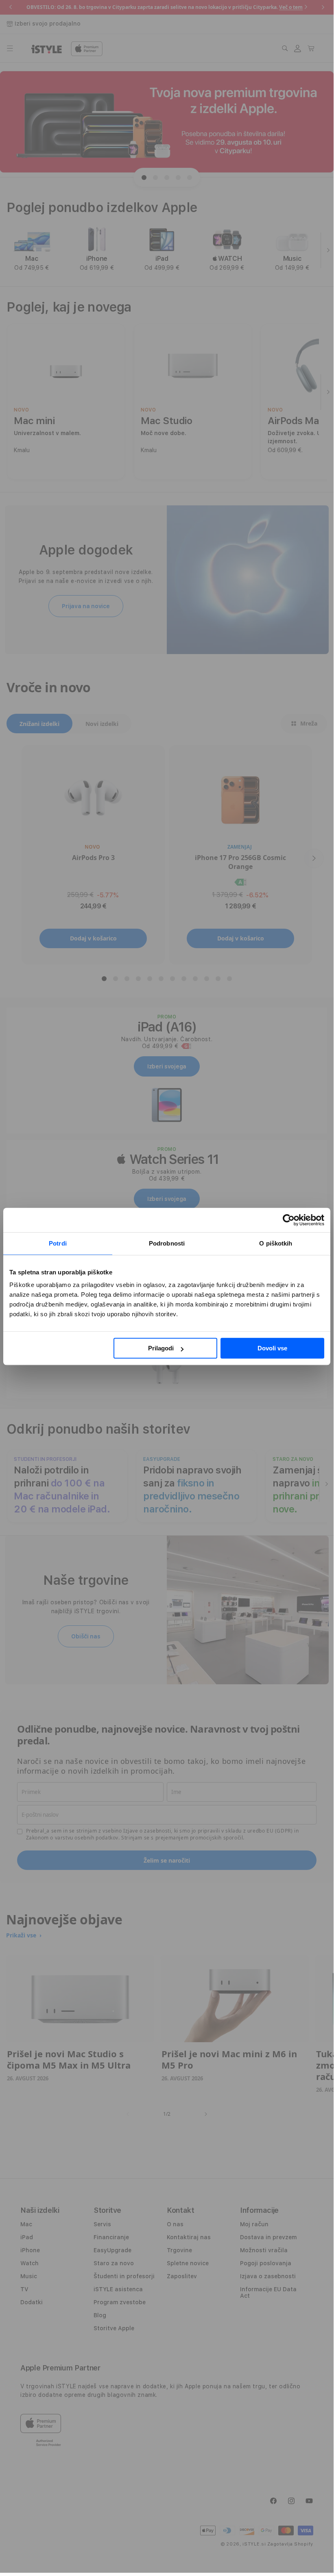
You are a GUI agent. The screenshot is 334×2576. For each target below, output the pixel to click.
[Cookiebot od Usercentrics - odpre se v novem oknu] (289, 1220)
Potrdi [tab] (58, 1243)
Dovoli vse (272, 1348)
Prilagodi (161, 1348)
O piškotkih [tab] (276, 1243)
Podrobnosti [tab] (167, 1243)
